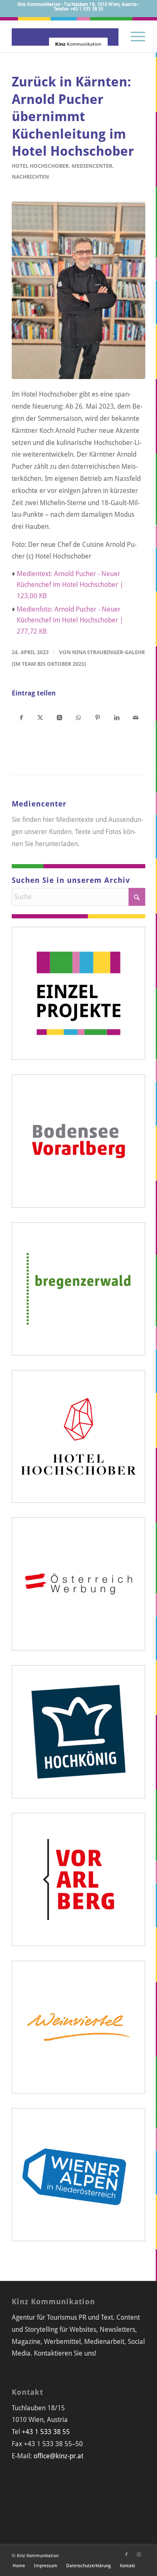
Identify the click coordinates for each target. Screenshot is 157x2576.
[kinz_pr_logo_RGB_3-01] (65, 35)
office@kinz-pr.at (58, 2456)
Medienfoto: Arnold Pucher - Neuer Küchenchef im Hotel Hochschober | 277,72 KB (70, 620)
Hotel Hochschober (40, 166)
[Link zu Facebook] (126, 2555)
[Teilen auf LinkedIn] (117, 717)
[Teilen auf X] (41, 717)
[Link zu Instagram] (139, 2555)
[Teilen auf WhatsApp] (79, 717)
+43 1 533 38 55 (46, 2432)
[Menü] (134, 35)
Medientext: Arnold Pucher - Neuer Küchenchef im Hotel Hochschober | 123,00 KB (70, 585)
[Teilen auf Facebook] (21, 717)
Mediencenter (92, 166)
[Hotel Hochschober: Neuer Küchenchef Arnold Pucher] (78, 290)
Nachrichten (30, 177)
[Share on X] (59, 717)
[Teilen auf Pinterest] (98, 717)
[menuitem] (134, 35)
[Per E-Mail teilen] (136, 717)
